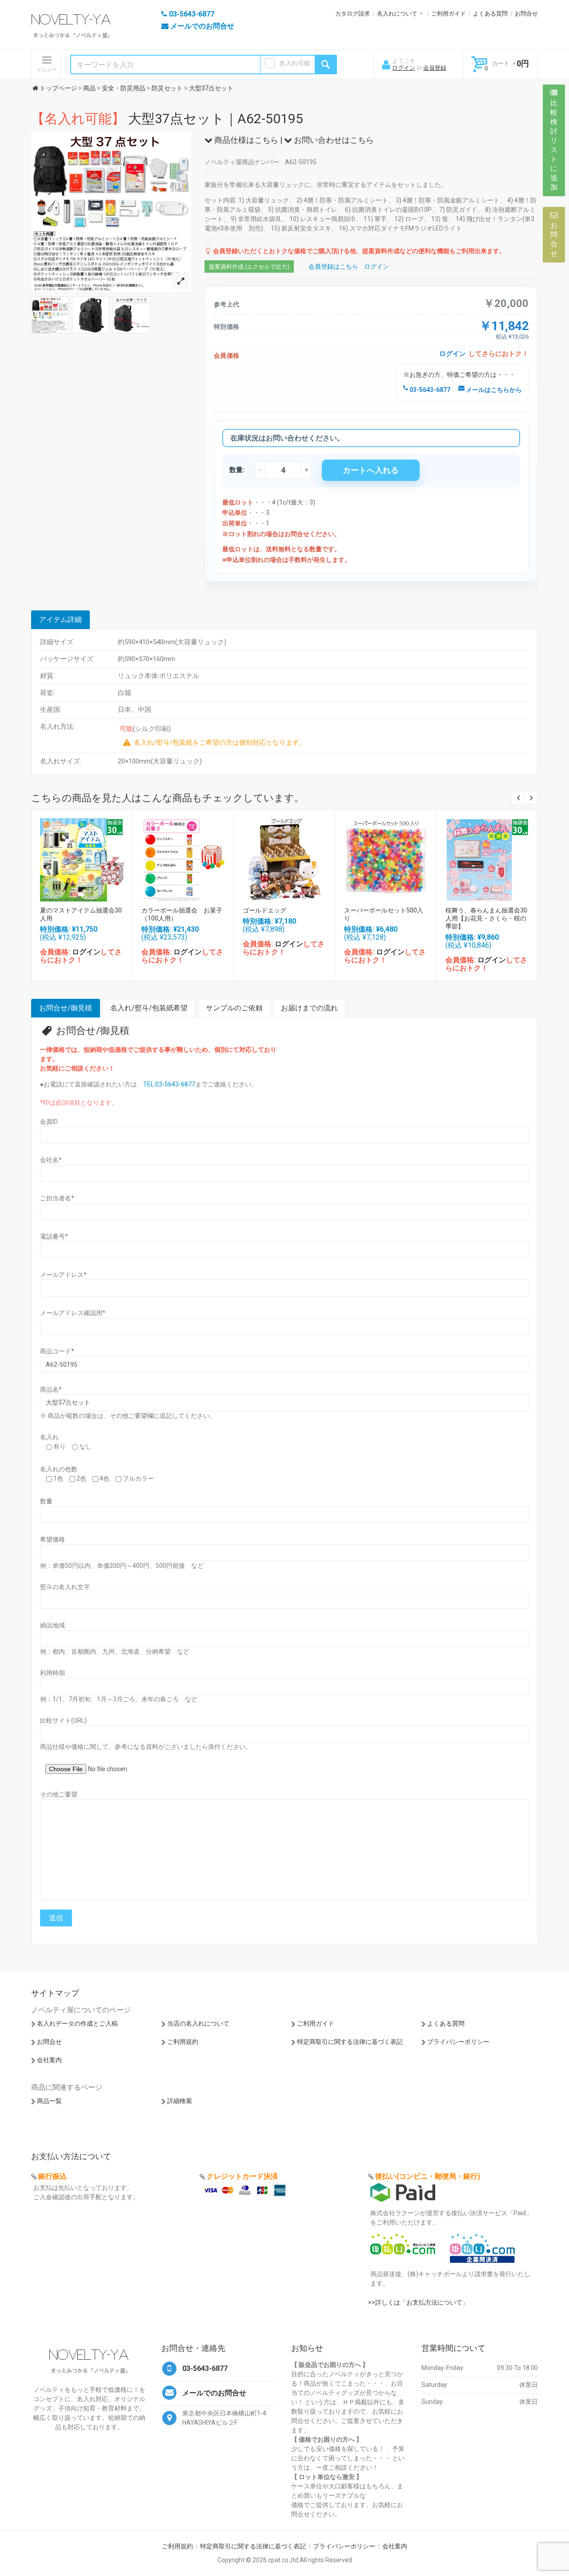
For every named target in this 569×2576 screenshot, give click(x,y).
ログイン (404, 68)
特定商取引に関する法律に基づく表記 (350, 2042)
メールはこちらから (493, 390)
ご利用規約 (183, 2042)
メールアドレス (63, 1275)
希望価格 (52, 1539)
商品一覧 (49, 2101)
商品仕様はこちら (245, 140)
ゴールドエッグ (264, 910)
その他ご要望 (59, 1794)
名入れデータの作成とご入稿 (77, 2023)
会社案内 (49, 2060)
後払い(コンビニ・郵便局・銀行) (428, 2176)
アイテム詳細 (60, 620)
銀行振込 (52, 2176)
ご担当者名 (57, 1198)
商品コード (57, 1351)
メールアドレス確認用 (73, 1313)
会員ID (49, 1122)
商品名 (51, 1389)
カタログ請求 (353, 14)
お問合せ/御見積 (66, 1008)
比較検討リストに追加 (554, 145)
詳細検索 (180, 2101)
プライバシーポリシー (458, 2042)
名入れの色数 (59, 1469)
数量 (46, 1501)
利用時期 (52, 1673)
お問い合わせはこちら (333, 140)
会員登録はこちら (333, 266)
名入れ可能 (295, 63)
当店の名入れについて (198, 2023)
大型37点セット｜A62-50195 (167, 119)
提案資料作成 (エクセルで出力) (249, 267)
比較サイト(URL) (63, 1720)
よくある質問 (490, 14)
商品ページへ (81, 858)
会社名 (51, 1160)
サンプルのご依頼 (234, 1008)
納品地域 (52, 1625)
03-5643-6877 (429, 390)
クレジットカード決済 (242, 2176)
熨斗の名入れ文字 (65, 1587)
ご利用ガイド (449, 14)
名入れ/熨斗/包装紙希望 (149, 1008)
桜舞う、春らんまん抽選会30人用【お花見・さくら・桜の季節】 (486, 918)
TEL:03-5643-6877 (169, 1084)
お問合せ (526, 14)
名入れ (49, 1437)
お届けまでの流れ (309, 1008)
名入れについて (397, 14)
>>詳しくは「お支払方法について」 (418, 2302)
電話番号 (54, 1236)
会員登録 (435, 68)
